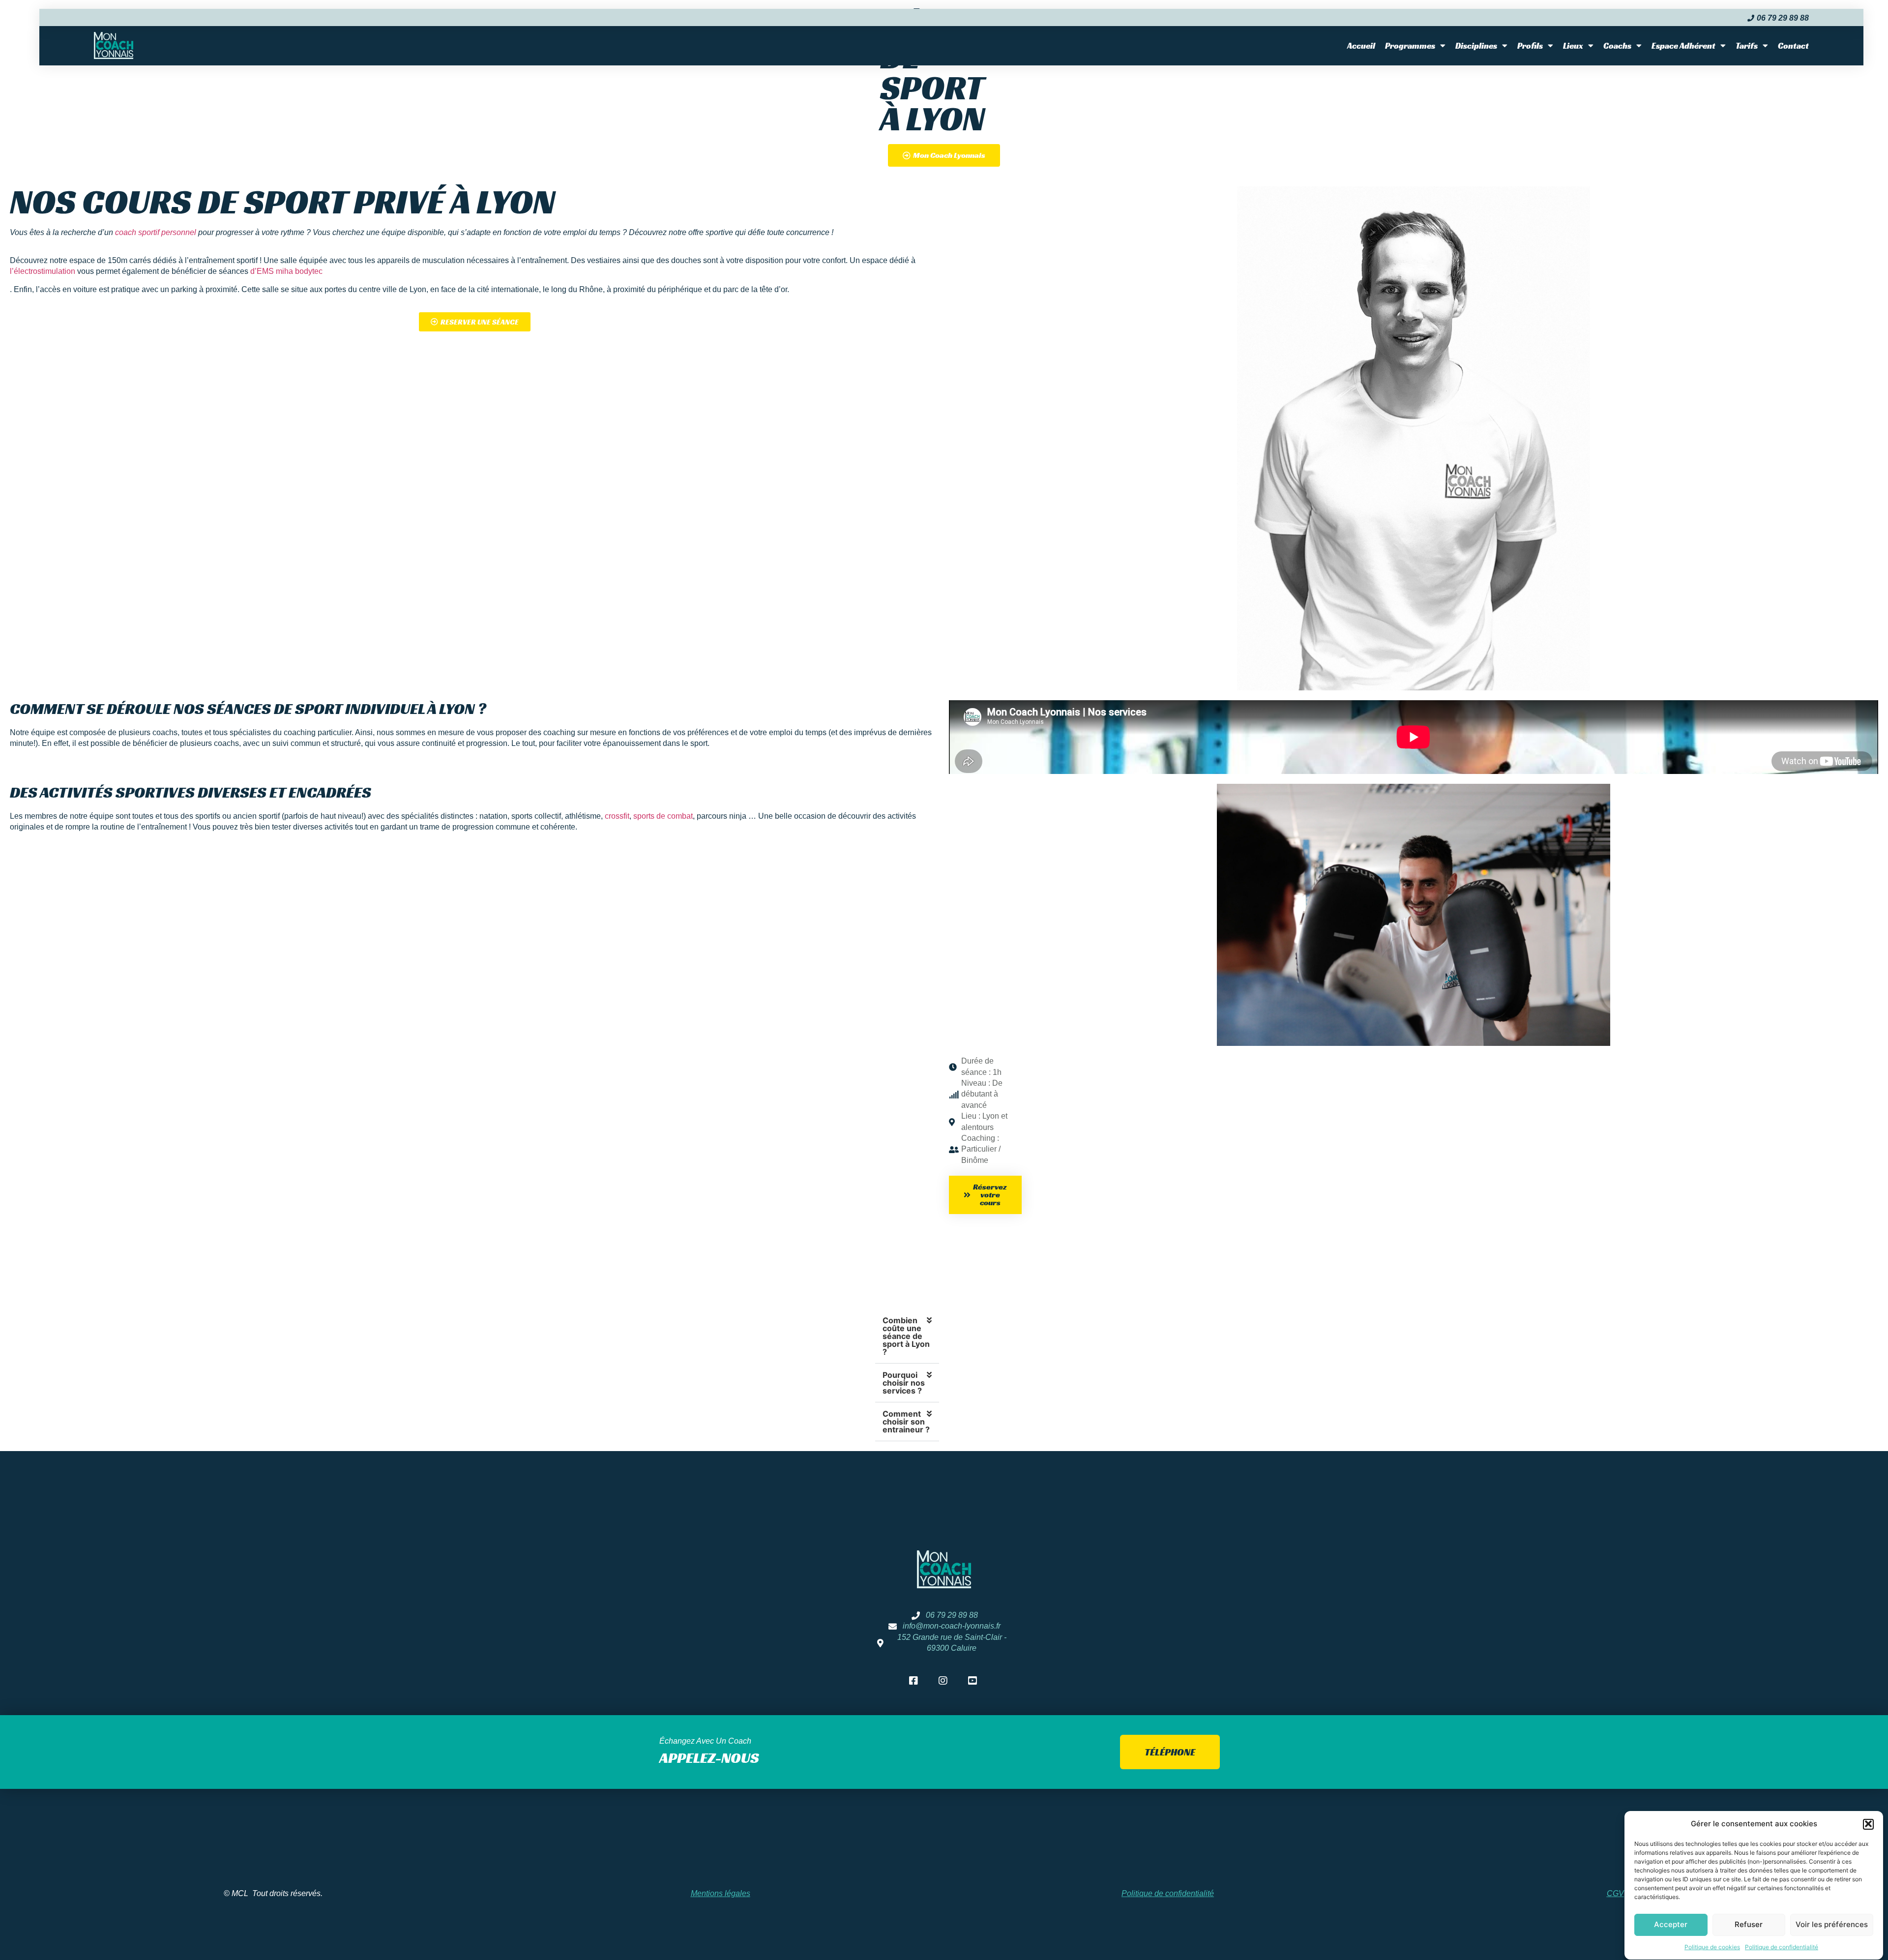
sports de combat (663, 816)
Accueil (1361, 46)
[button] (1868, 1824)
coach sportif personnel (156, 232)
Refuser (1749, 1924)
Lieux (1573, 46)
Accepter (1671, 1924)
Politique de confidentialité (1782, 1947)
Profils (1530, 46)
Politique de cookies (1712, 1947)
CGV (1615, 1893)
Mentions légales (721, 1893)
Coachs (1617, 46)
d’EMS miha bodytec (286, 271)
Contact (1793, 46)
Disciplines (1476, 46)
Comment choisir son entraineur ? (906, 1422)
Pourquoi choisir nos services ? (904, 1383)
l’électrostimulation (43, 271)
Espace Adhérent (1683, 46)
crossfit (617, 816)
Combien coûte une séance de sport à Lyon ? (906, 1336)
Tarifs (1747, 46)
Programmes (1410, 46)
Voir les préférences (1832, 1924)
